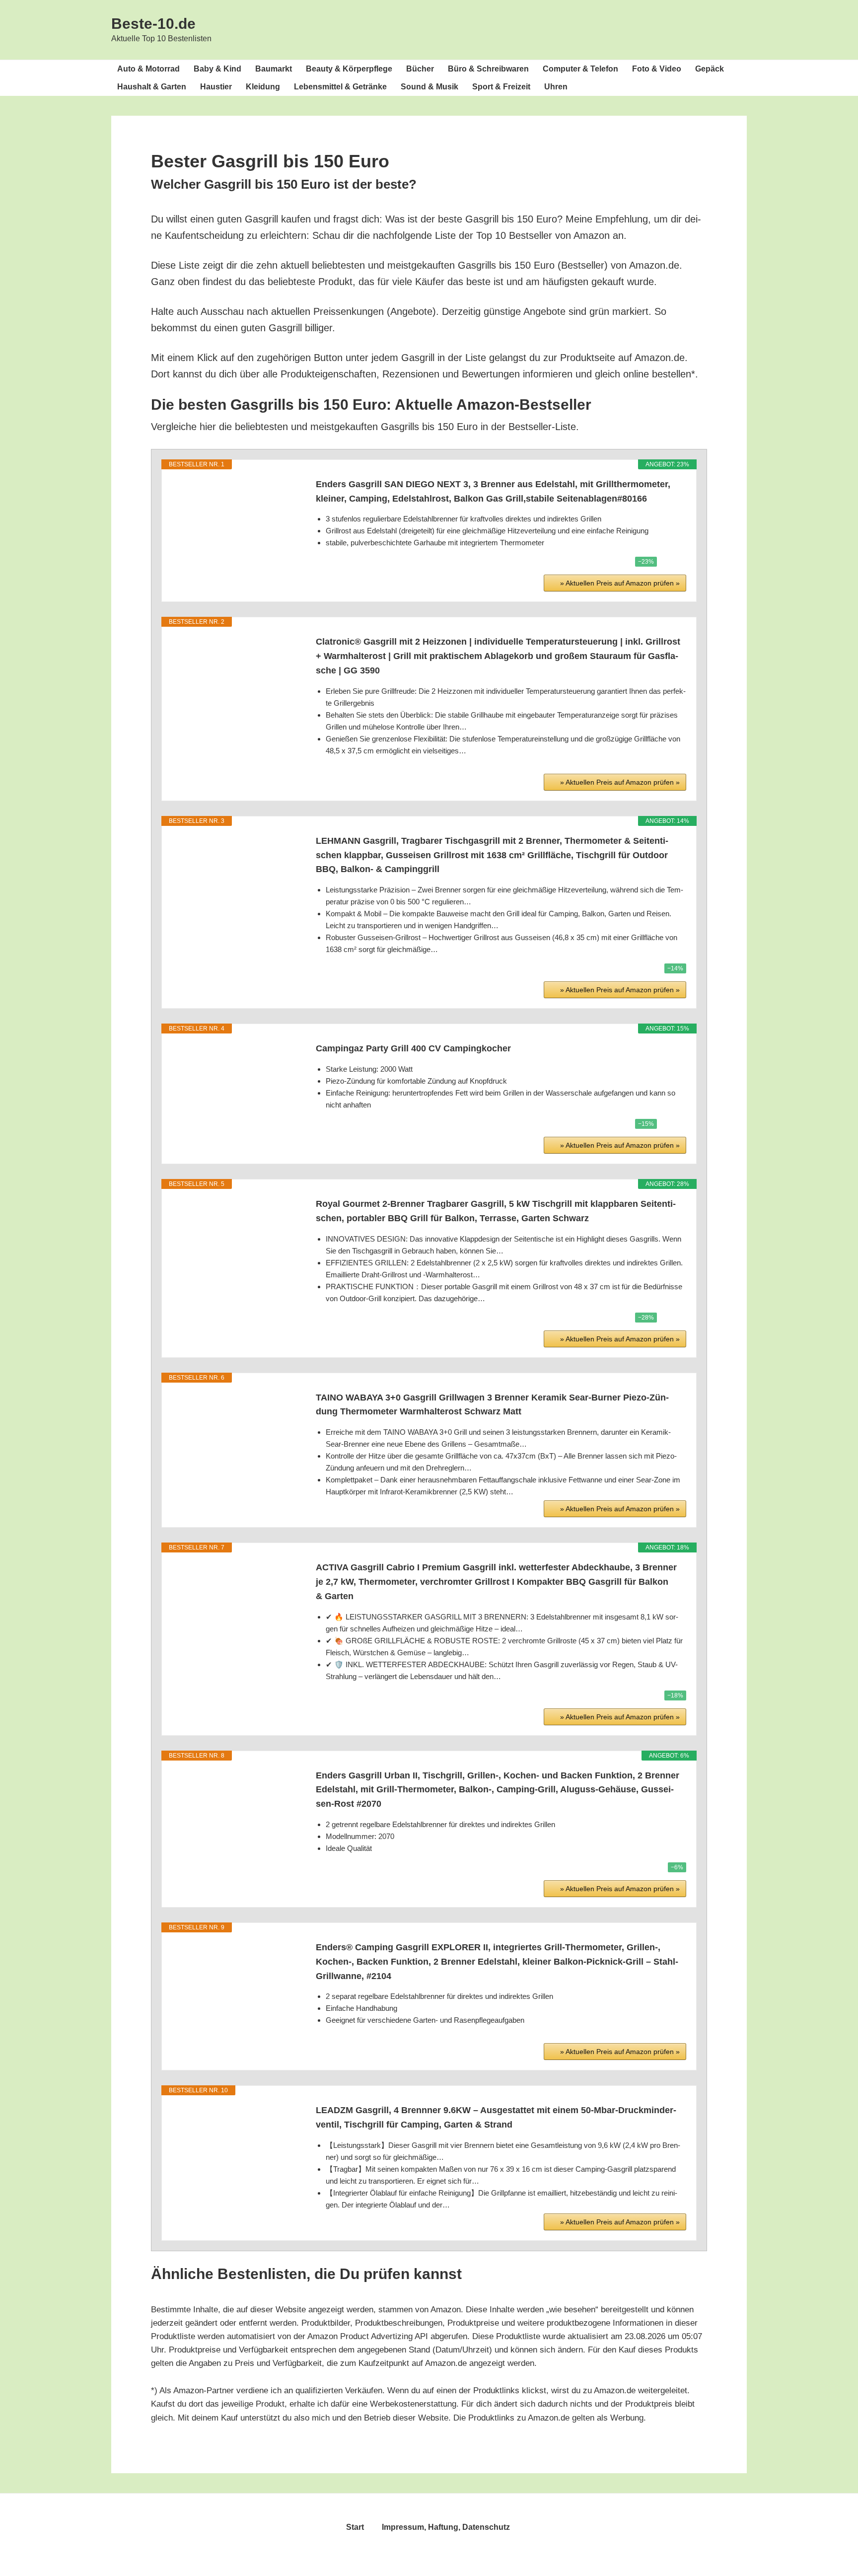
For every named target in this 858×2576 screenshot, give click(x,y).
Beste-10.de (153, 24)
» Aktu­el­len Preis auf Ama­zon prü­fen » (620, 583)
